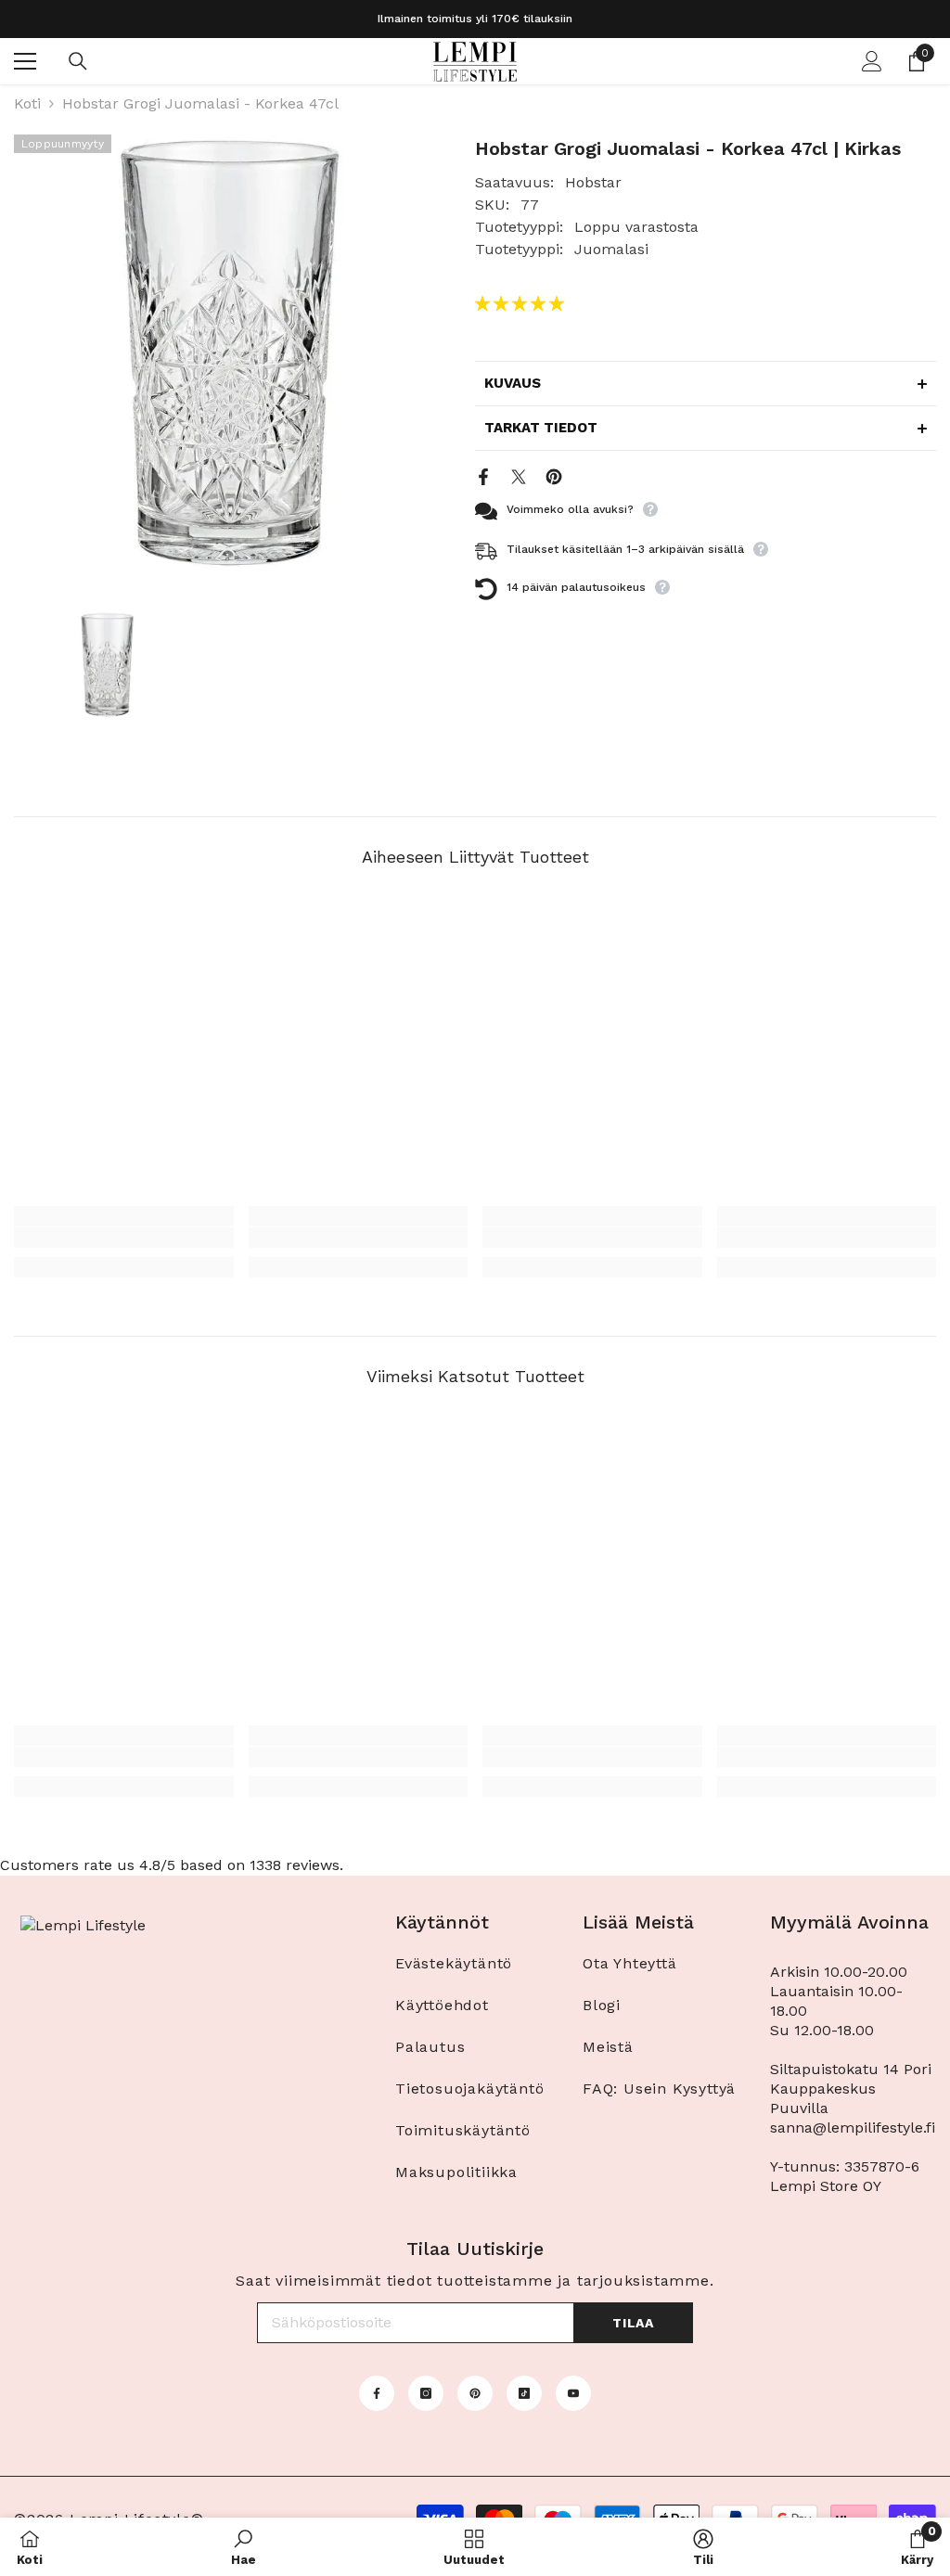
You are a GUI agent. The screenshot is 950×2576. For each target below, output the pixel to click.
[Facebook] (483, 475)
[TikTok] (524, 2393)
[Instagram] (426, 2393)
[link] (124, 1237)
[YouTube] (573, 2393)
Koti (27, 103)
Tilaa (633, 2323)
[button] (522, 304)
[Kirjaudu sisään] (872, 61)
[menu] (25, 61)
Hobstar (593, 182)
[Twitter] (519, 475)
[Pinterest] (554, 475)
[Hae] (78, 61)
